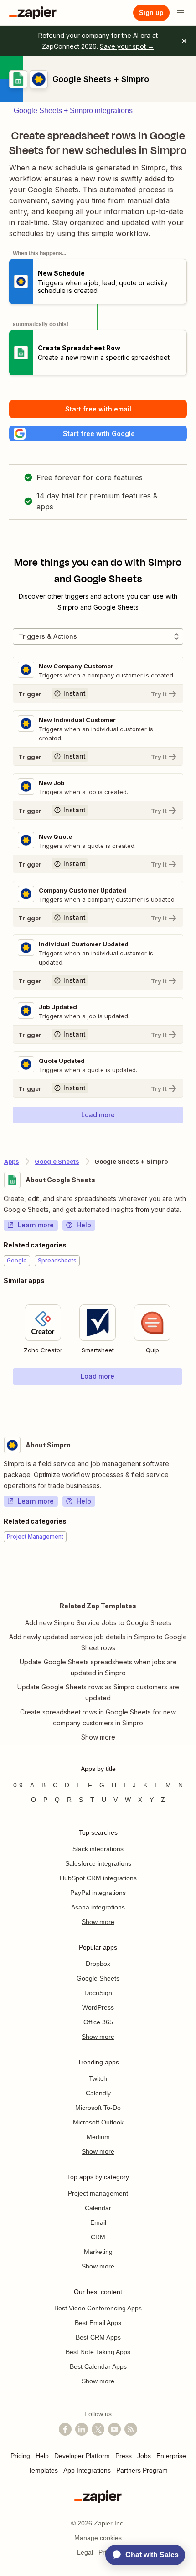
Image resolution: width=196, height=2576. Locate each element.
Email (98, 2222)
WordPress (98, 2007)
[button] (98, 434)
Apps (12, 1161)
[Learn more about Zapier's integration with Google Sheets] (192, 1403)
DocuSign (98, 1993)
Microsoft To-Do (98, 2108)
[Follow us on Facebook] (65, 2429)
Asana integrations (98, 1907)
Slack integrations (98, 1849)
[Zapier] (33, 13)
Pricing (20, 2456)
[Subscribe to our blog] (131, 2429)
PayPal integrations (98, 1893)
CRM (98, 2237)
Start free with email (98, 409)
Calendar (98, 2208)
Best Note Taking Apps (98, 2352)
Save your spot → (127, 46)
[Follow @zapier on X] (98, 2429)
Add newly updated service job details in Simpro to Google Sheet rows (98, 1642)
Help (84, 1225)
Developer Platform (82, 2456)
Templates (43, 2470)
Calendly (98, 2093)
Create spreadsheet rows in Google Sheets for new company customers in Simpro (98, 1717)
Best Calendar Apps (98, 2366)
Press (124, 2456)
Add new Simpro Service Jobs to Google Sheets (98, 1623)
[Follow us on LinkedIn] (82, 2429)
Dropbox (98, 1964)
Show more (98, 1922)
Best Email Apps (98, 2323)
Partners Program (142, 2470)
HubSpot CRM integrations (98, 1878)
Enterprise (171, 2456)
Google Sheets (57, 1161)
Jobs (144, 2456)
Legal (85, 2552)
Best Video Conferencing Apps (98, 2308)
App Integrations (87, 2470)
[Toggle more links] (98, 1737)
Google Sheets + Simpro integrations (73, 110)
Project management (98, 2193)
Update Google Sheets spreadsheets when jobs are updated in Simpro (98, 1667)
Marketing (98, 2252)
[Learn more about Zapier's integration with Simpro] (192, 1570)
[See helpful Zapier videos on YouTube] (114, 2429)
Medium (98, 2137)
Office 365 (98, 2022)
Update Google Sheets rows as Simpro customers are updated (98, 1692)
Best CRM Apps (98, 2337)
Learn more (36, 1225)
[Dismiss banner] (184, 41)
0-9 (18, 1785)
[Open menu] (181, 13)
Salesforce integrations (98, 1863)
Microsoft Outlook (98, 2122)
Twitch (98, 2078)
